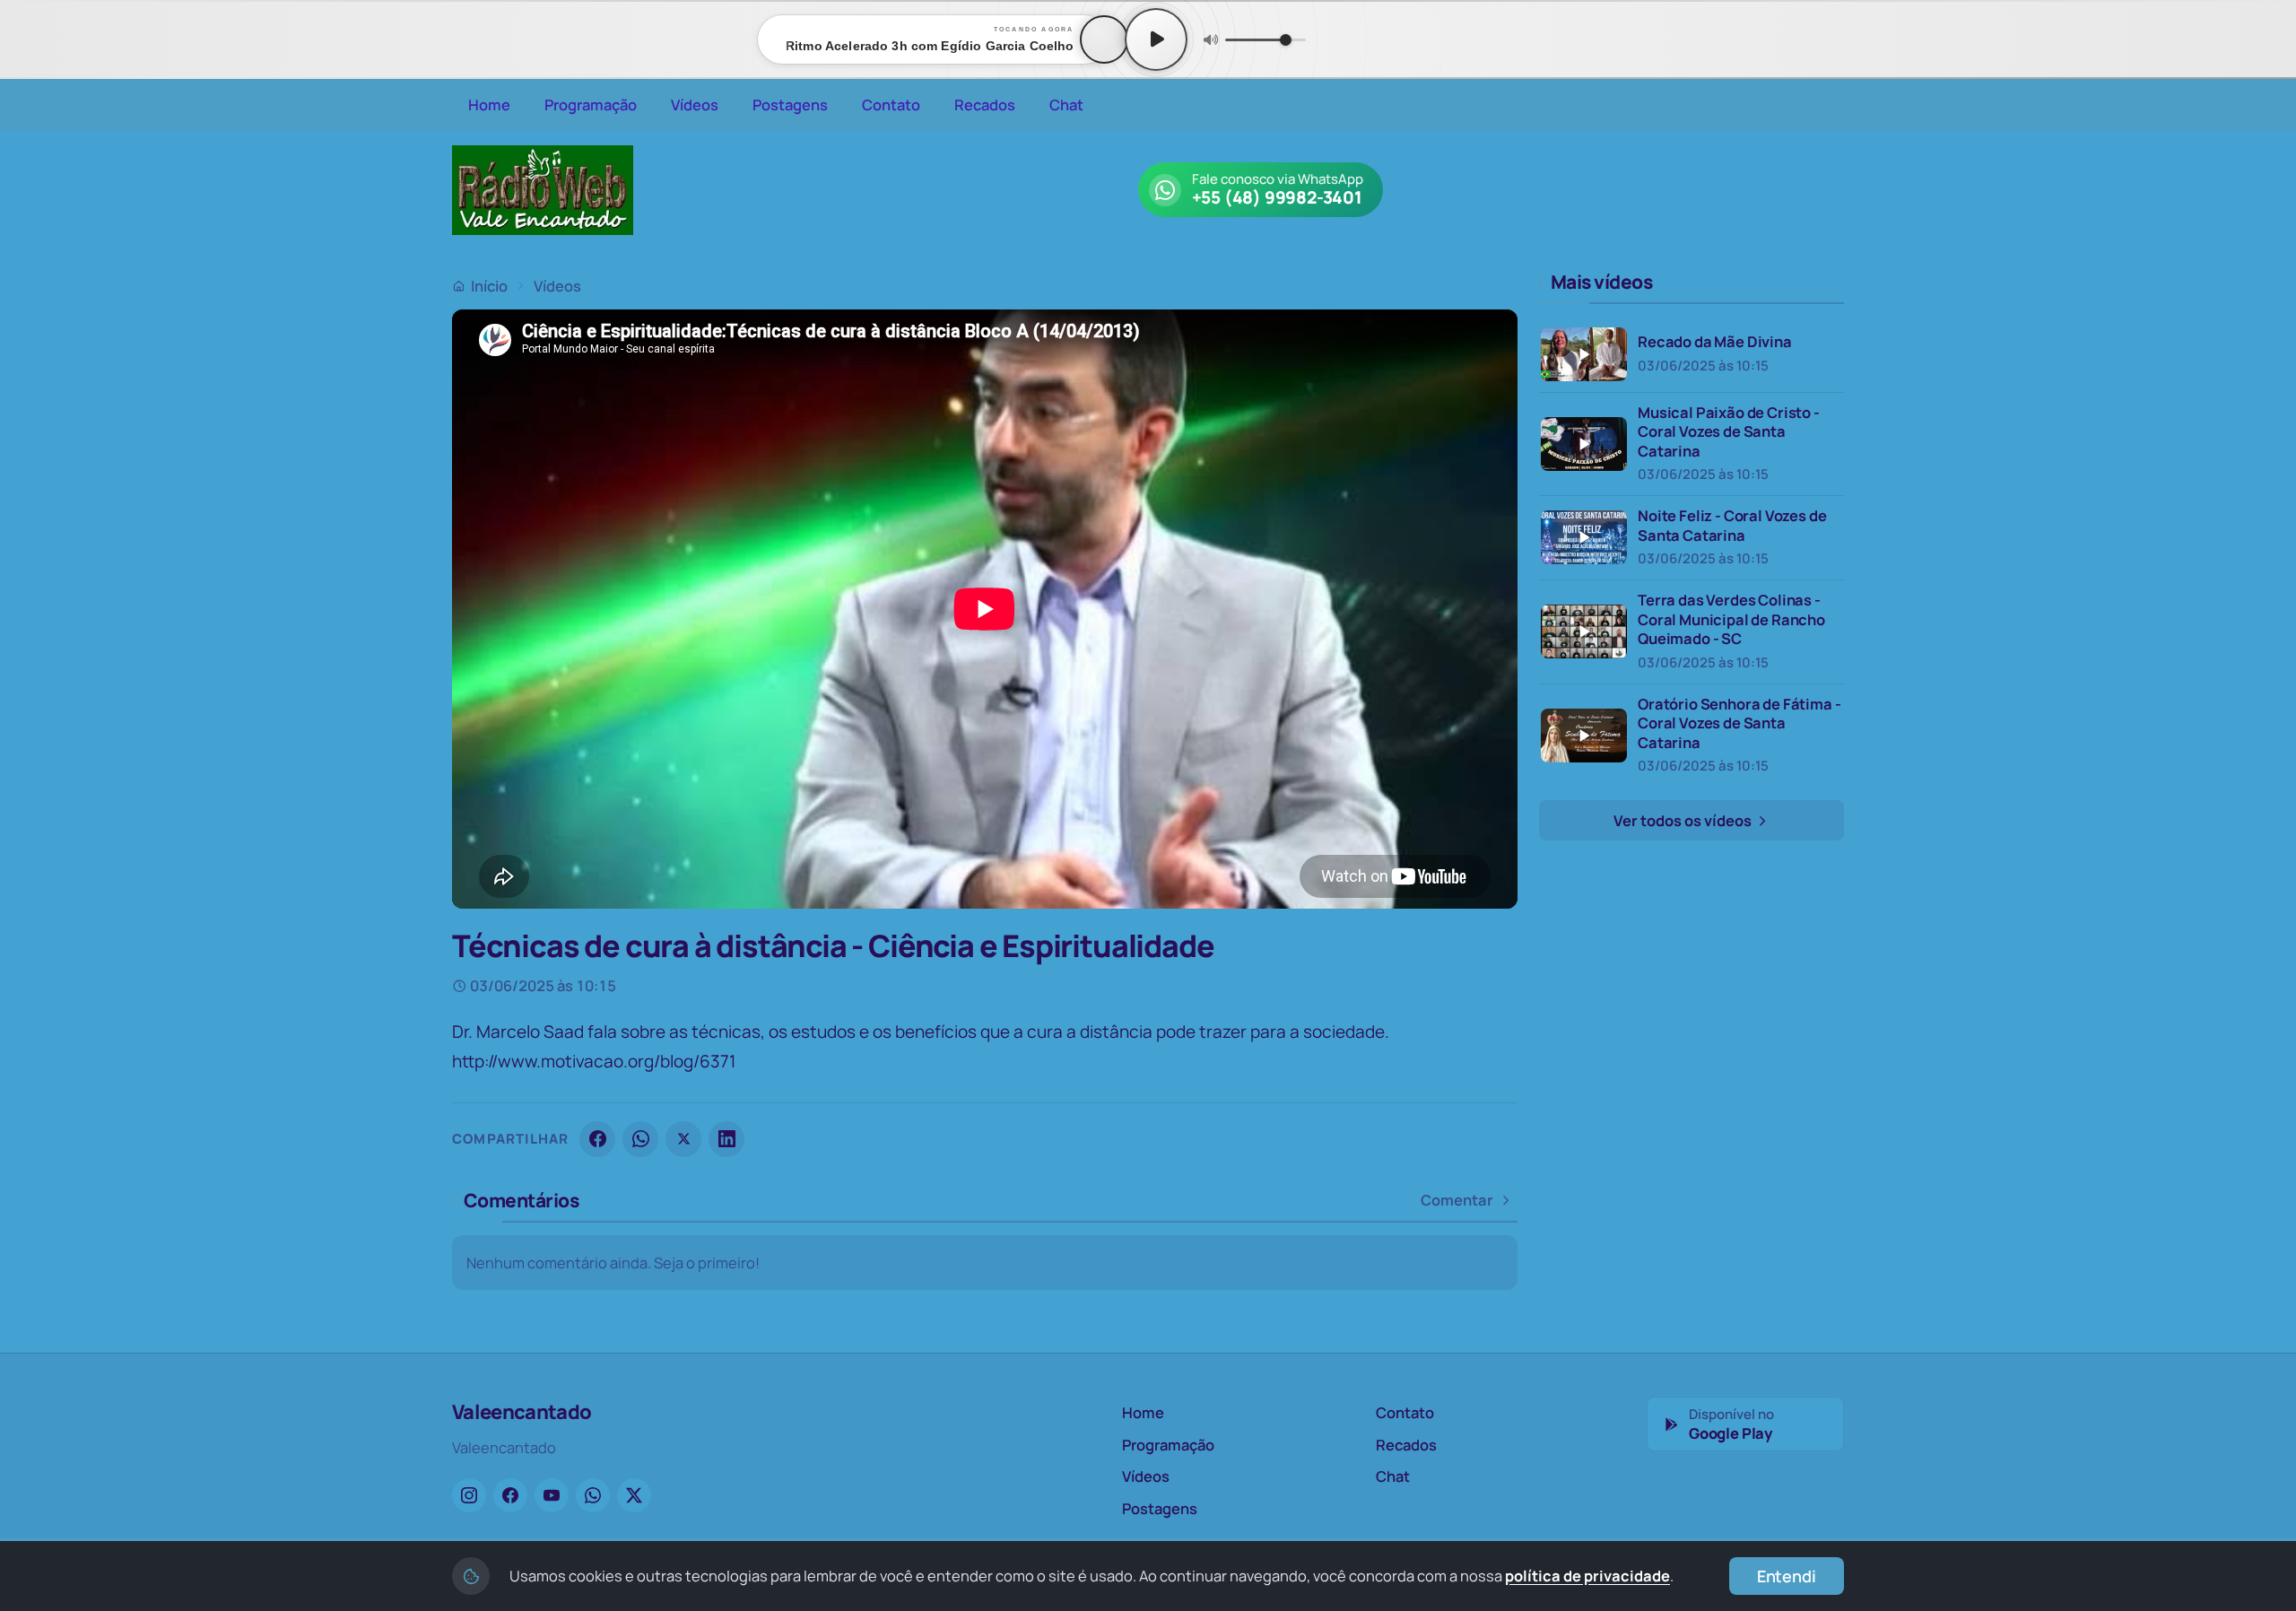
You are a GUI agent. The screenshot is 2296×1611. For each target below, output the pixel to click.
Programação (591, 104)
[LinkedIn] (726, 1139)
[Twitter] (634, 1495)
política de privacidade (1587, 1576)
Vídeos (695, 104)
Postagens (790, 104)
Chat (1066, 104)
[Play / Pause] (1156, 39)
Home (489, 104)
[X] (683, 1139)
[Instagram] (469, 1495)
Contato (891, 104)
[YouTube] (552, 1495)
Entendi (1787, 1576)
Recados (985, 104)
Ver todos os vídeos (1684, 820)
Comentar (1457, 1200)
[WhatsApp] (640, 1139)
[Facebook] (597, 1139)
